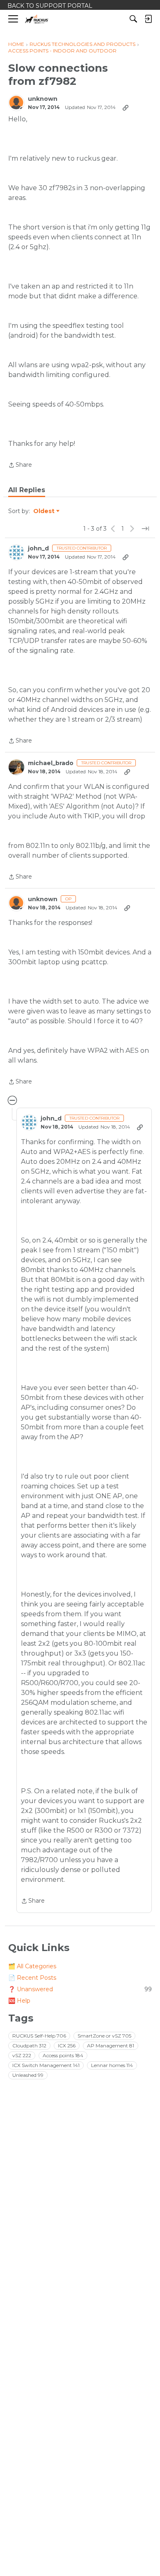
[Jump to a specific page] (145, 529)
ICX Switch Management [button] (46, 2065)
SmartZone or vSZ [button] (104, 2036)
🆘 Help (19, 2001)
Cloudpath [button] (29, 2046)
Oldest (44, 511)
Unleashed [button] (28, 2075)
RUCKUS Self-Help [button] (39, 2036)
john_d (38, 549)
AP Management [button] (111, 2046)
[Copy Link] (126, 107)
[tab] (27, 490)
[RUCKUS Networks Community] (37, 19)
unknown (43, 99)
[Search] (133, 19)
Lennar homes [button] (112, 2065)
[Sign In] (148, 19)
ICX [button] (67, 2046)
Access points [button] (63, 2055)
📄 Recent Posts (32, 1978)
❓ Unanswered (80, 1989)
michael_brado (51, 763)
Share (20, 466)
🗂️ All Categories (32, 1966)
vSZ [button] (22, 2055)
